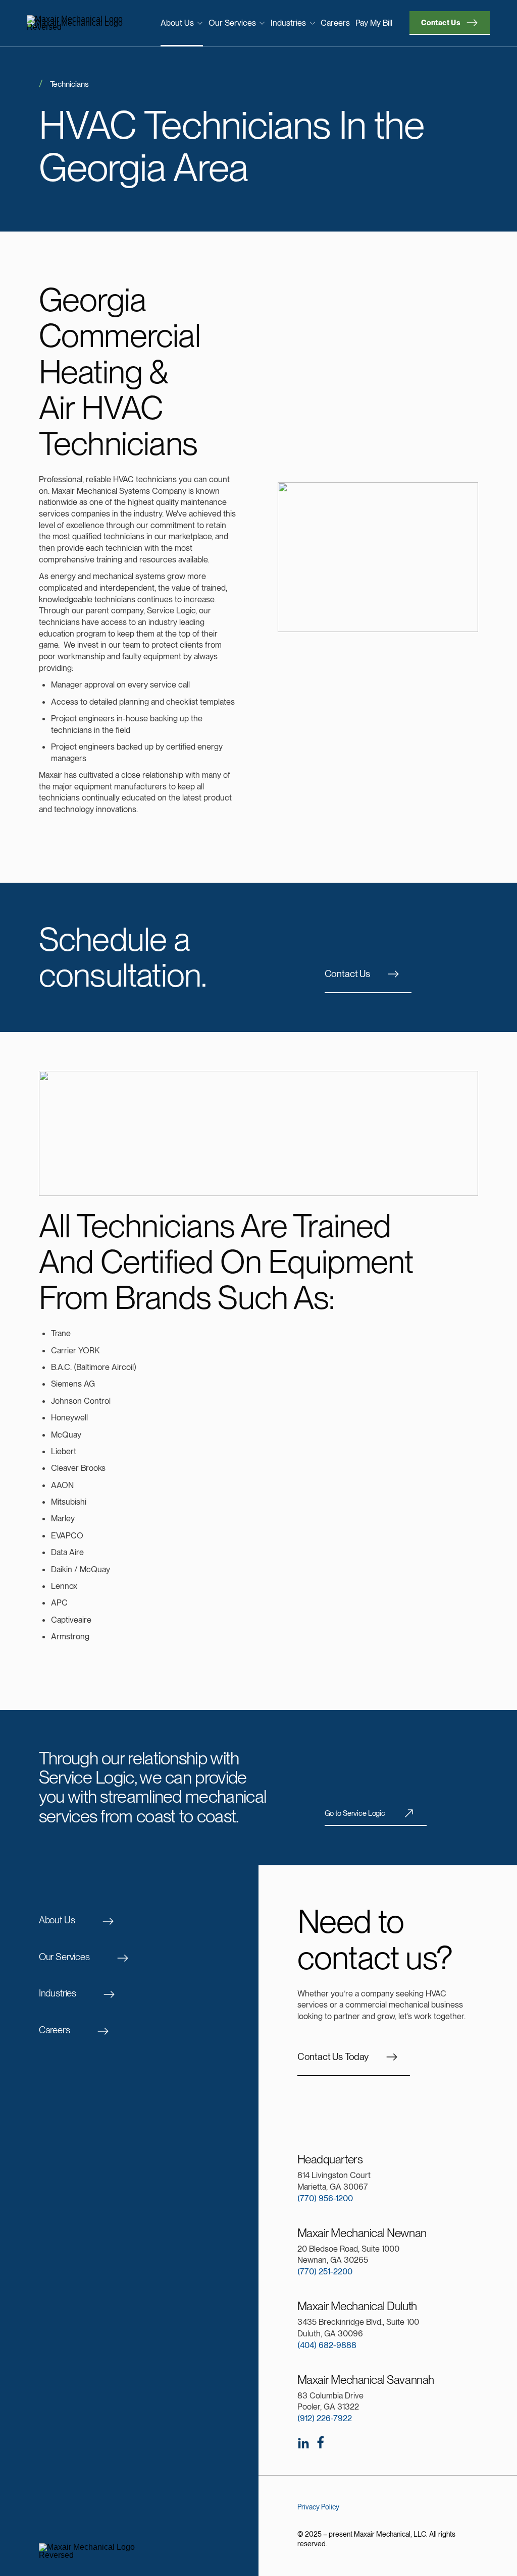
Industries (288, 23)
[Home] (80, 23)
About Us (177, 23)
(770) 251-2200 (325, 2271)
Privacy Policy (318, 2507)
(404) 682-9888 (327, 2345)
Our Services (232, 23)
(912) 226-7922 (325, 2418)
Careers (335, 23)
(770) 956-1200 (325, 2198)
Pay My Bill (374, 23)
